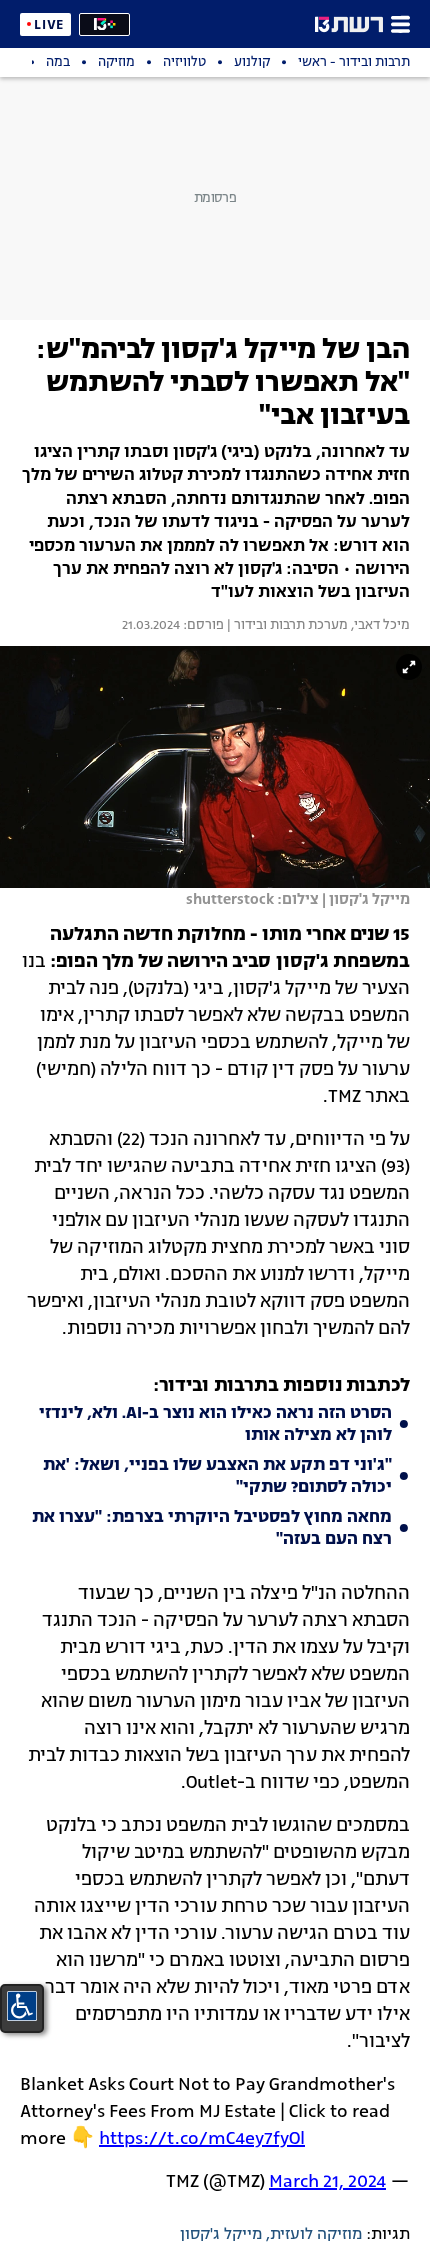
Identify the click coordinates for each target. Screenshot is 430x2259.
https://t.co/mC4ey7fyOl (202, 2139)
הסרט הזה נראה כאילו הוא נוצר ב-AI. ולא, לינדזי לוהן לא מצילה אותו (215, 1425)
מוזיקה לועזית (316, 2235)
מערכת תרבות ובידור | (286, 626)
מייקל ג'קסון (221, 2235)
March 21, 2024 (327, 2182)
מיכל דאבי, (379, 626)
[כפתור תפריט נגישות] (22, 2006)
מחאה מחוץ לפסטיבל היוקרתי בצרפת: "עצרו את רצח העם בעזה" (212, 1529)
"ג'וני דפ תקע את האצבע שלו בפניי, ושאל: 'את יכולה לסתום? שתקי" (217, 1477)
